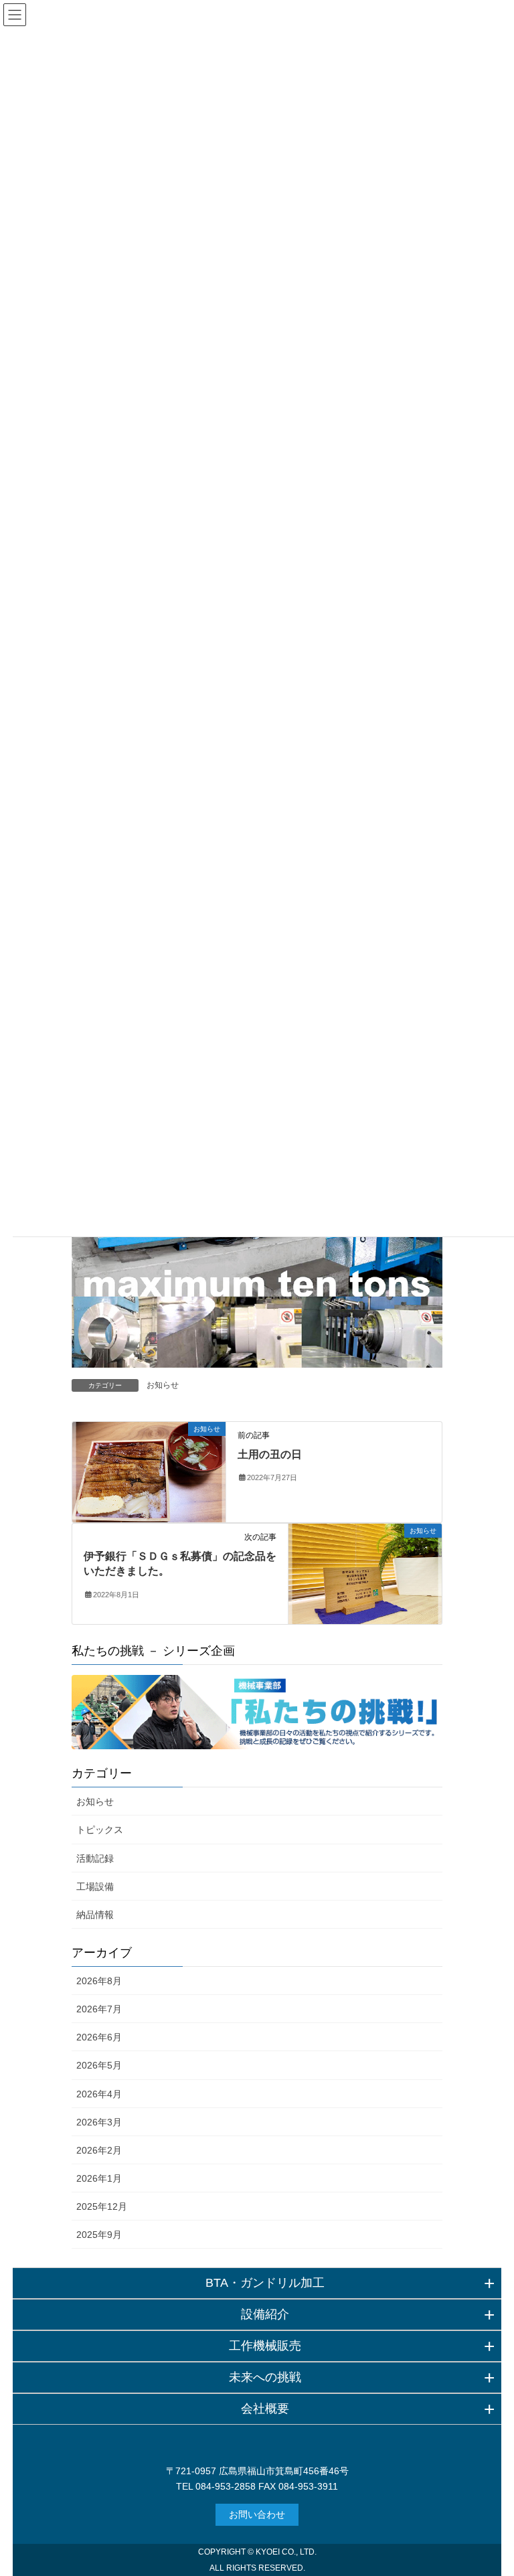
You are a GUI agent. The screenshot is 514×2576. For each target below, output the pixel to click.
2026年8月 (99, 1981)
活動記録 (95, 1858)
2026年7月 (99, 2009)
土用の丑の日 (270, 1454)
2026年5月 (99, 2065)
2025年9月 (99, 2235)
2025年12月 (102, 2206)
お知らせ (163, 1385)
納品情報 (95, 1915)
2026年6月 (99, 2037)
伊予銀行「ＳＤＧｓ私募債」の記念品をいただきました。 (180, 1563)
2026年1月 (99, 2178)
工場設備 (95, 1886)
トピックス (100, 1830)
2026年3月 (99, 2122)
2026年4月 (99, 2094)
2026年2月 (99, 2150)
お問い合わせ (257, 2514)
